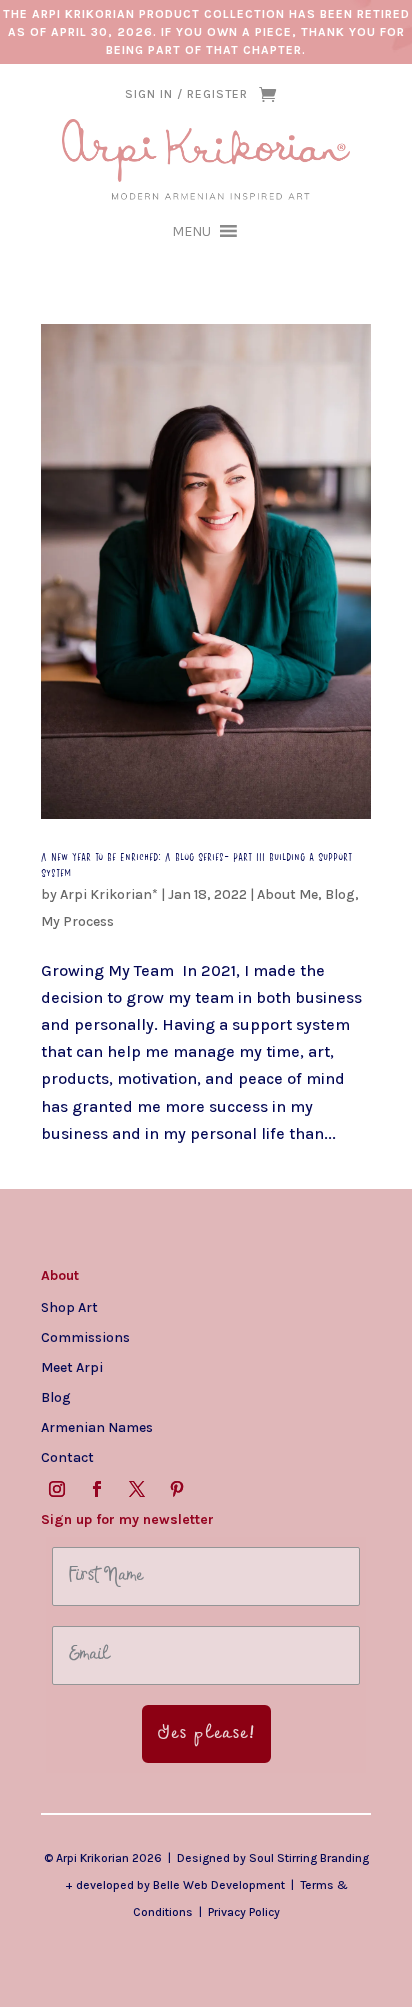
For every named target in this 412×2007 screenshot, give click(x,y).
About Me (287, 894)
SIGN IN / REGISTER (186, 94)
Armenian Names (97, 1427)
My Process (77, 921)
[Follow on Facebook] (97, 1489)
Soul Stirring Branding (309, 1858)
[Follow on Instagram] (57, 1489)
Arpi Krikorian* (109, 894)
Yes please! (206, 1734)
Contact (67, 1457)
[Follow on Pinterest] (177, 1489)
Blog (340, 894)
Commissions (85, 1337)
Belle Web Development (219, 1885)
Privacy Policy (244, 1912)
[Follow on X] (137, 1489)
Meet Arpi (72, 1367)
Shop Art (69, 1307)
